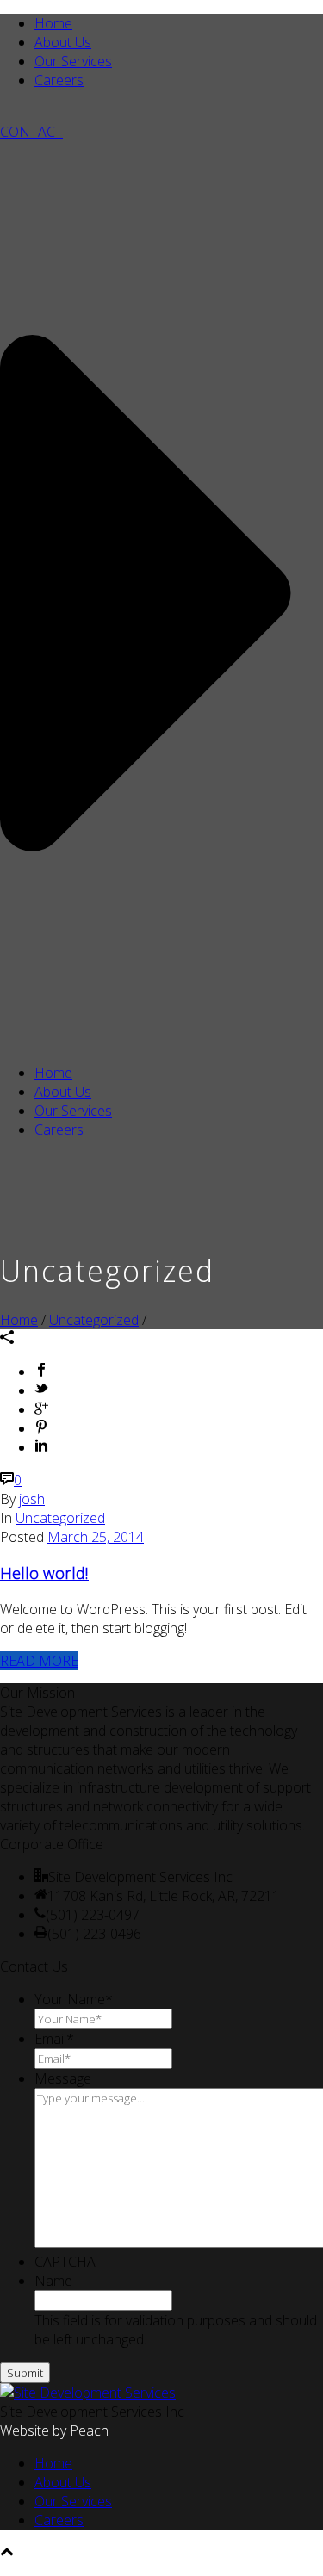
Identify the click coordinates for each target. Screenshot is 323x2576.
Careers (59, 80)
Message (63, 2078)
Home (53, 23)
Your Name (74, 1999)
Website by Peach (54, 2430)
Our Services (73, 61)
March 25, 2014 (96, 1537)
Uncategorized (94, 1320)
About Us (63, 42)
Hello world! (44, 1573)
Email (54, 2039)
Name (53, 2281)
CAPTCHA (65, 2262)
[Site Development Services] (88, 2393)
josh (32, 1499)
